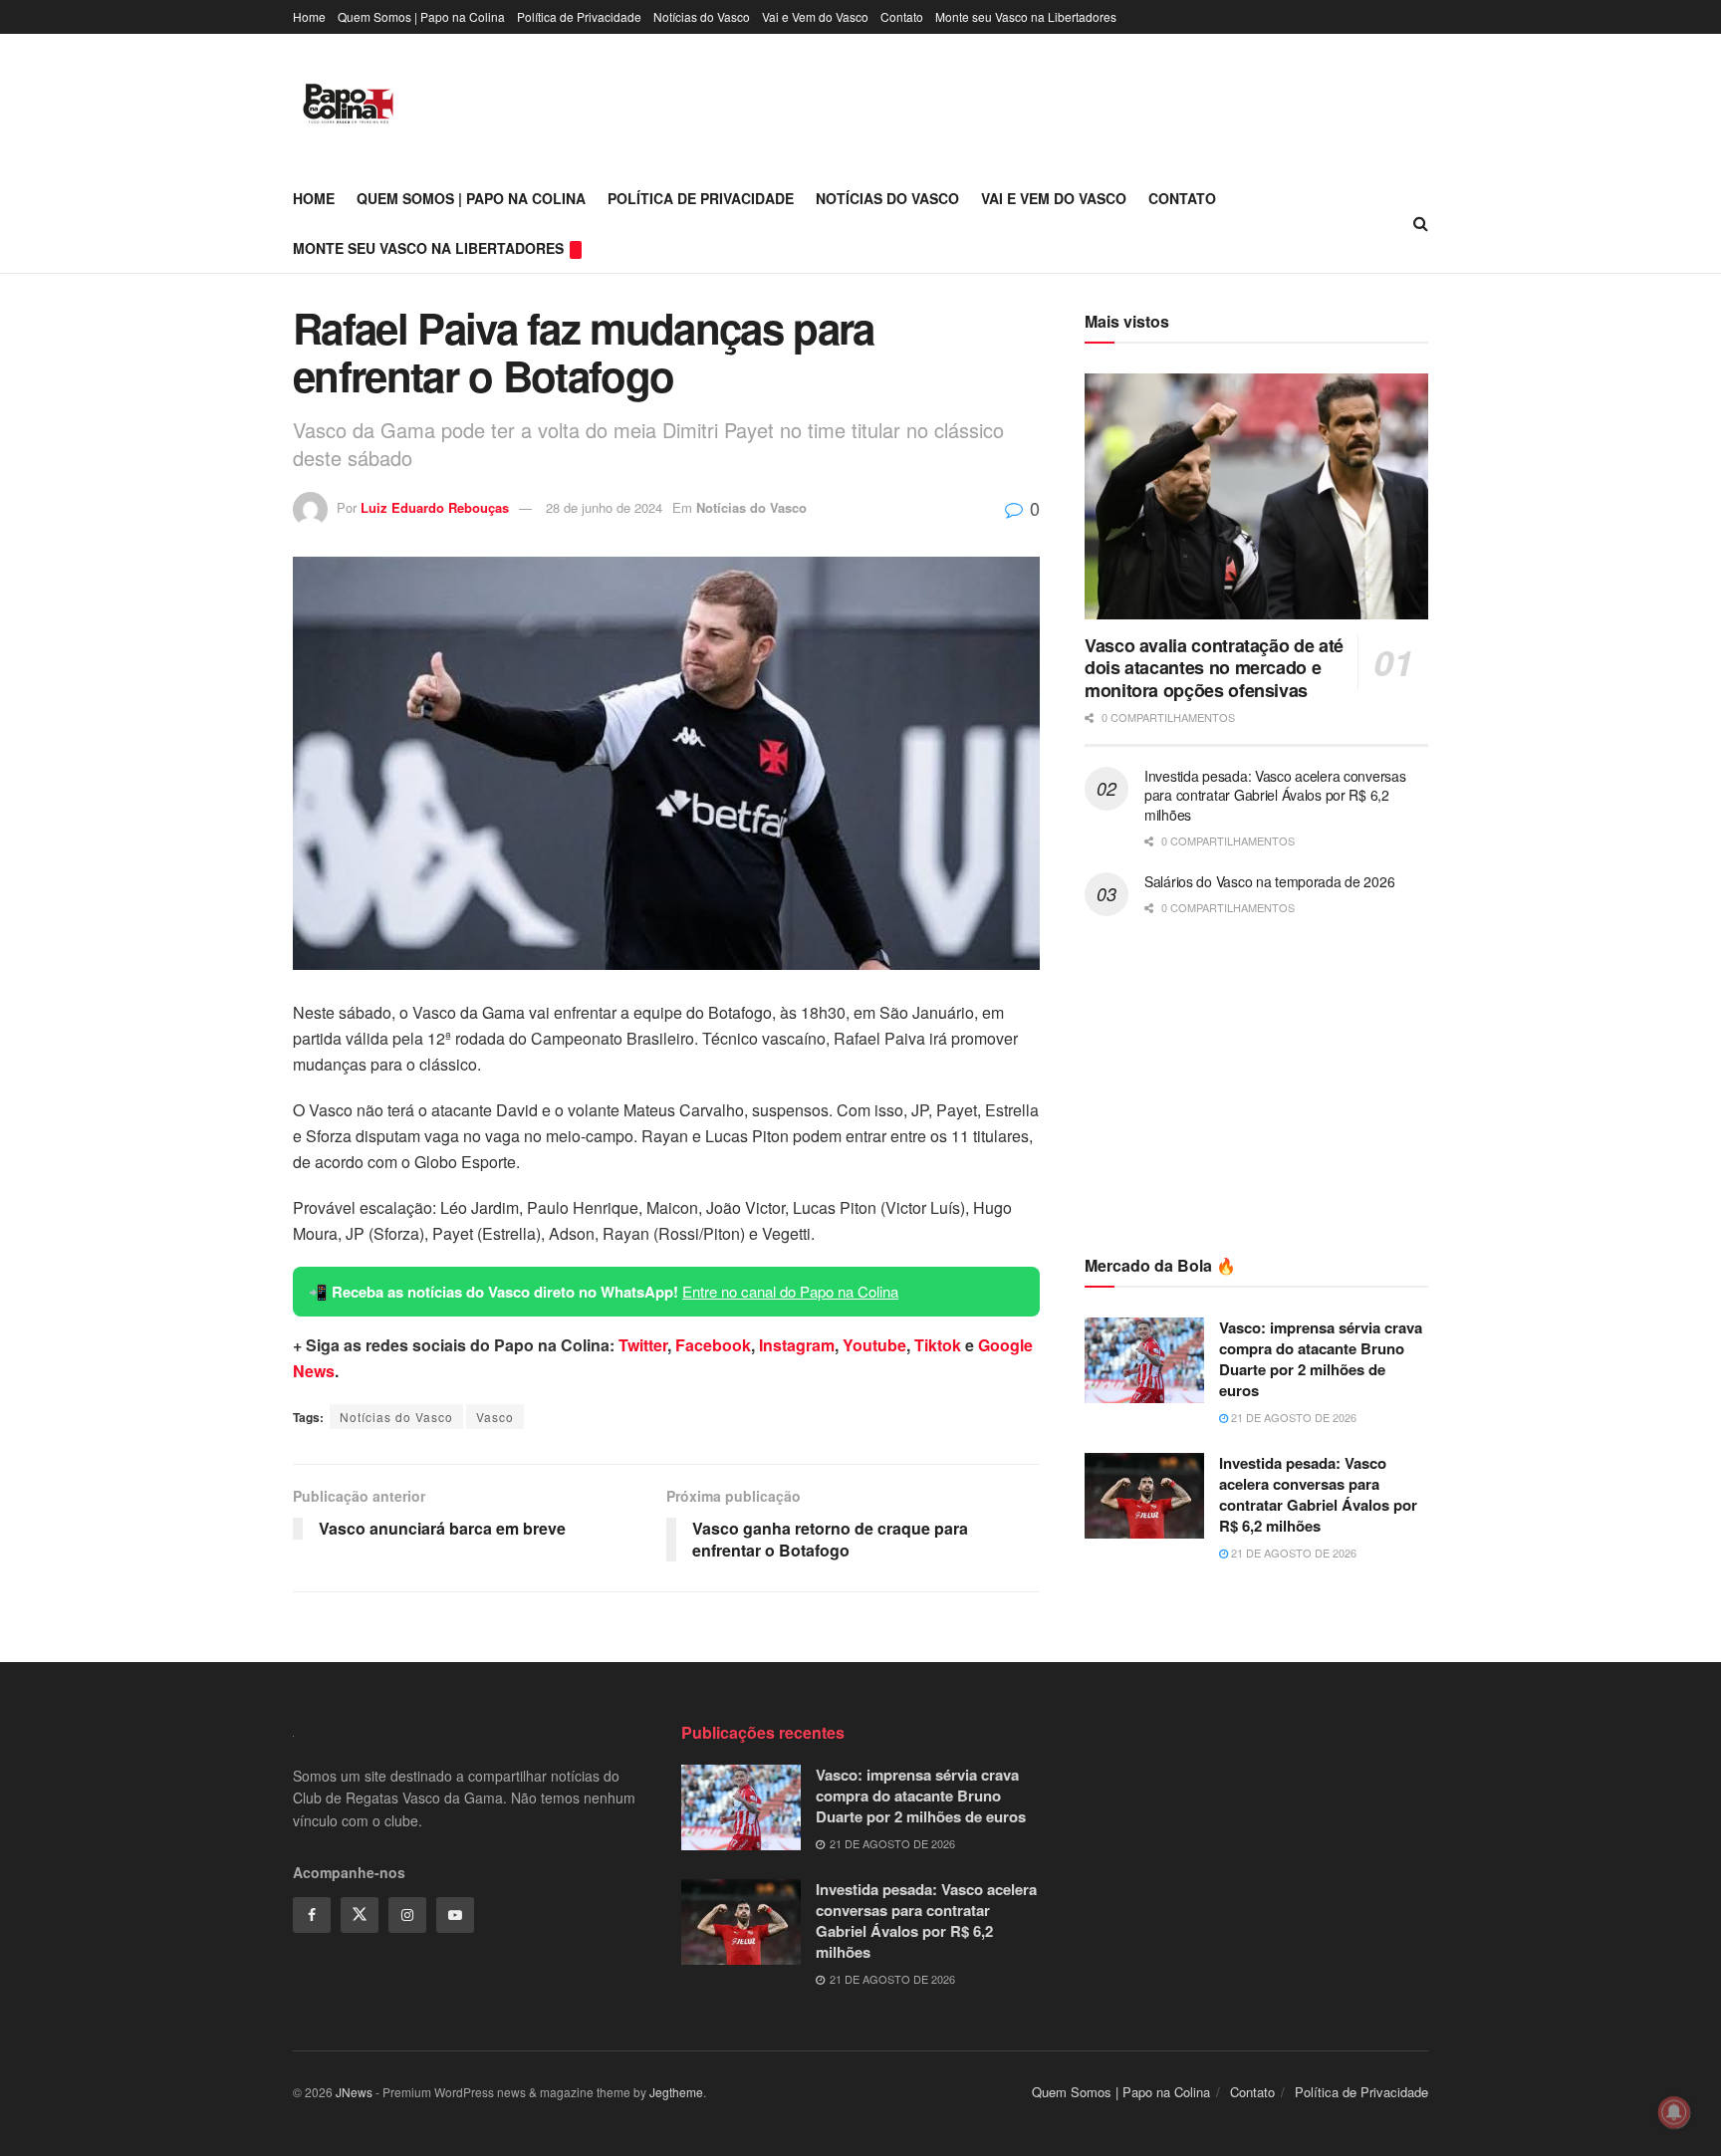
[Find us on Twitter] (360, 1915)
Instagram (797, 1345)
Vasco (495, 1417)
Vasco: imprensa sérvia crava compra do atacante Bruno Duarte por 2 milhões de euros (1321, 1359)
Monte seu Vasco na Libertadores (1026, 16)
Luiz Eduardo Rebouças (435, 507)
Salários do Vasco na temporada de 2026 (1269, 881)
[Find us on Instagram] (407, 1915)
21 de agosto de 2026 (1292, 1417)
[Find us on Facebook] (312, 1915)
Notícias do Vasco (702, 16)
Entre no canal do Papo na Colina (790, 1291)
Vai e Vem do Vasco (815, 16)
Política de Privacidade (579, 16)
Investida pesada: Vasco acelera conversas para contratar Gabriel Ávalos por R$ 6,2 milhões (1275, 795)
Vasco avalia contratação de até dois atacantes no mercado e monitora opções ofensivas (1214, 668)
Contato (902, 16)
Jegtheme (676, 2092)
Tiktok (938, 1345)
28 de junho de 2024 (604, 507)
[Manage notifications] (1674, 2112)
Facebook (713, 1345)
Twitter (643, 1345)
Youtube (874, 1345)
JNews (354, 2092)
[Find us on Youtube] (455, 1915)
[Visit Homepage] (348, 104)
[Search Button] (1421, 223)
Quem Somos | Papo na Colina (421, 16)
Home (309, 16)
